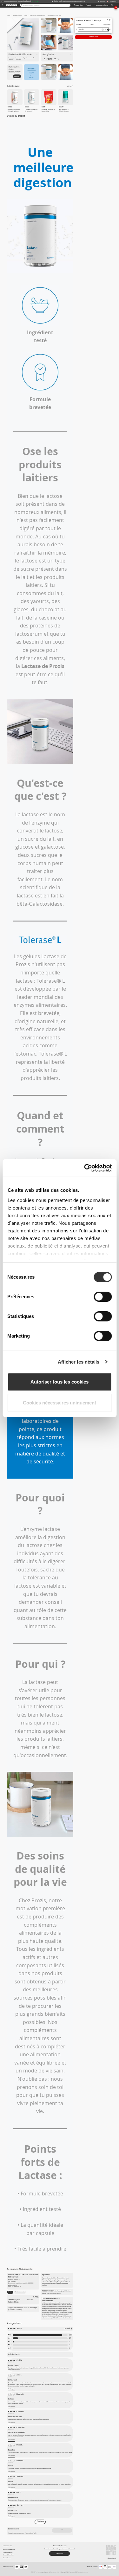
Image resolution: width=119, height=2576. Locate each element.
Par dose (10, 2292)
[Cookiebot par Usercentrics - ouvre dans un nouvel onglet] (85, 1168)
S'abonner (17, 76)
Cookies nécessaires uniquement (60, 1403)
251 (70, 2335)
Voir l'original (12, 2389)
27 (70, 2338)
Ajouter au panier (93, 37)
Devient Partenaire (8, 2552)
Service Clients (7, 2558)
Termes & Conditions (8, 2555)
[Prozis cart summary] (112, 5)
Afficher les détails (79, 1362)
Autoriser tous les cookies (60, 1382)
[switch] (103, 1297)
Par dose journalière (20, 2292)
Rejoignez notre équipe (9, 2550)
